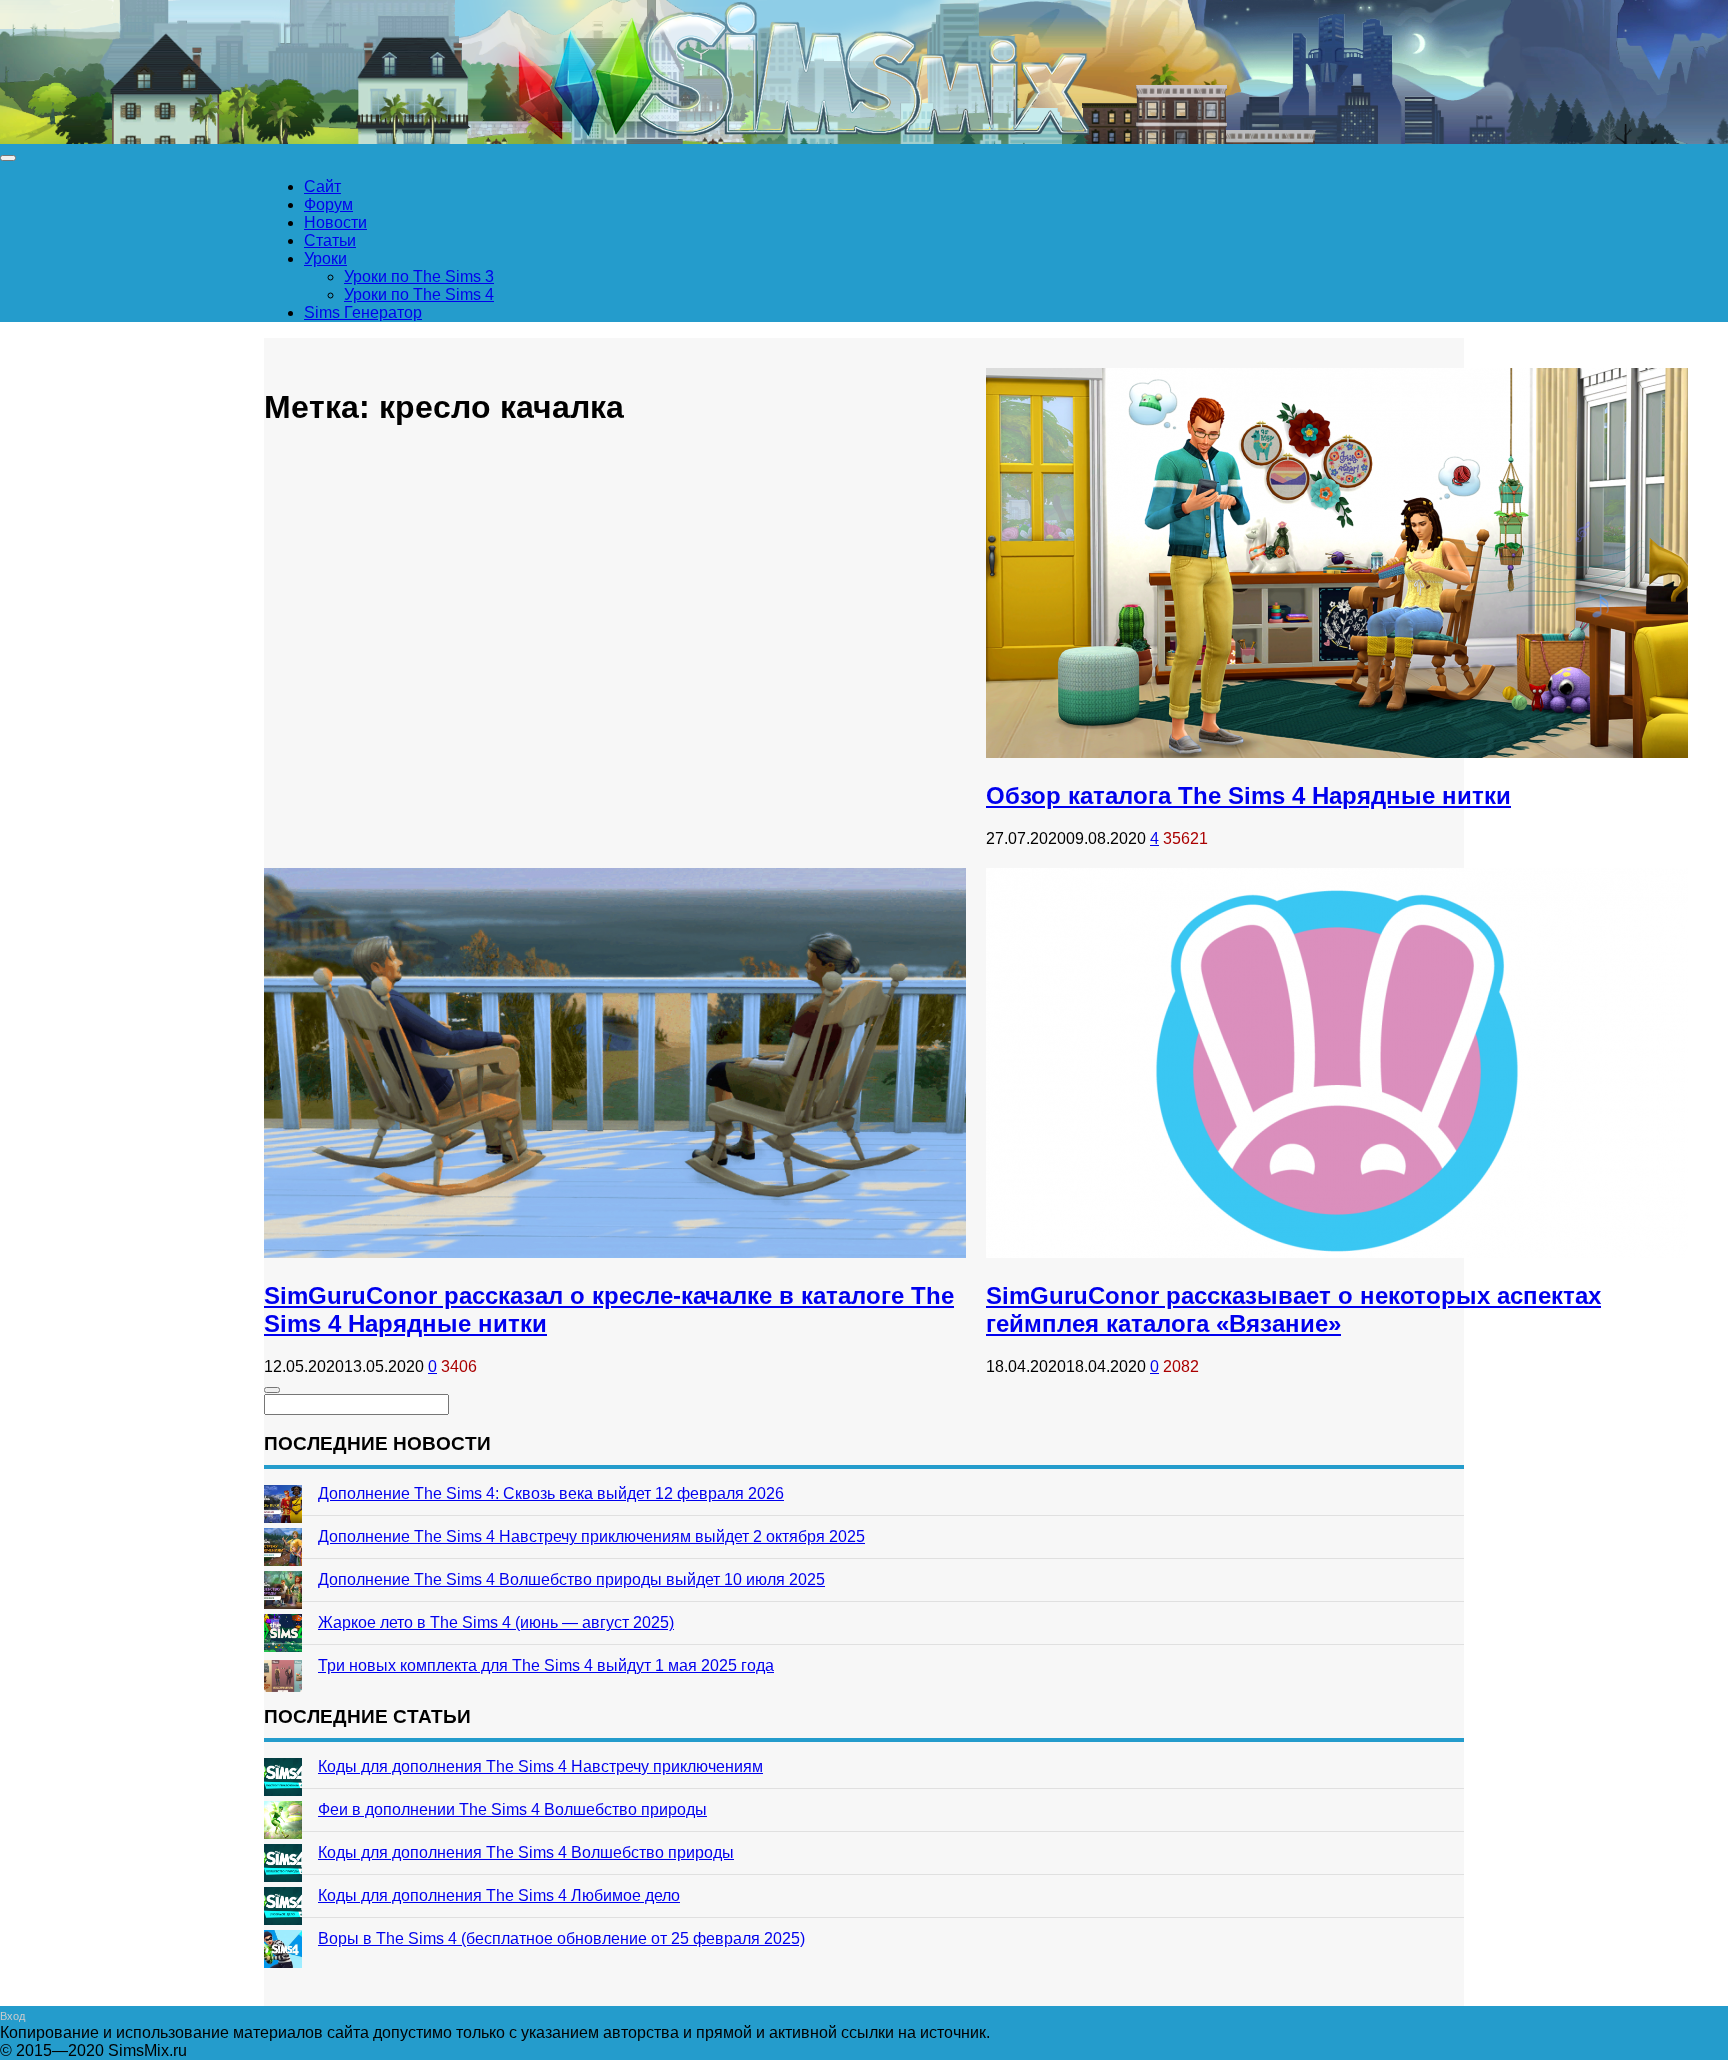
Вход (12, 2016)
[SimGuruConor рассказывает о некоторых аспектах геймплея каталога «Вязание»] (1337, 1252)
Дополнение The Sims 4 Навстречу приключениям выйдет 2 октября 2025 (591, 1536)
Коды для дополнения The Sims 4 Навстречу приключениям (540, 1766)
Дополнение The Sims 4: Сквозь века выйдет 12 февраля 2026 (551, 1493)
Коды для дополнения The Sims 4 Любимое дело (499, 1895)
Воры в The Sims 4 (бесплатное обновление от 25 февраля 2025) (561, 1938)
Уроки (325, 258)
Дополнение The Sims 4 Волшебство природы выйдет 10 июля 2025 (571, 1579)
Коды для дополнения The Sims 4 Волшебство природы (526, 1852)
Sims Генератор (363, 312)
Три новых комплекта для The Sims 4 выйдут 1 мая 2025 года (546, 1665)
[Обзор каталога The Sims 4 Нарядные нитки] (1337, 752)
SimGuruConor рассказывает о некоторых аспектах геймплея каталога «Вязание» (1293, 1309)
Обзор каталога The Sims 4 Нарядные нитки (1248, 795)
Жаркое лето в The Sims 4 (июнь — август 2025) (496, 1622)
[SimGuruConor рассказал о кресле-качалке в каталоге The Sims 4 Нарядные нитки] (615, 1252)
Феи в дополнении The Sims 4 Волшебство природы (512, 1809)
